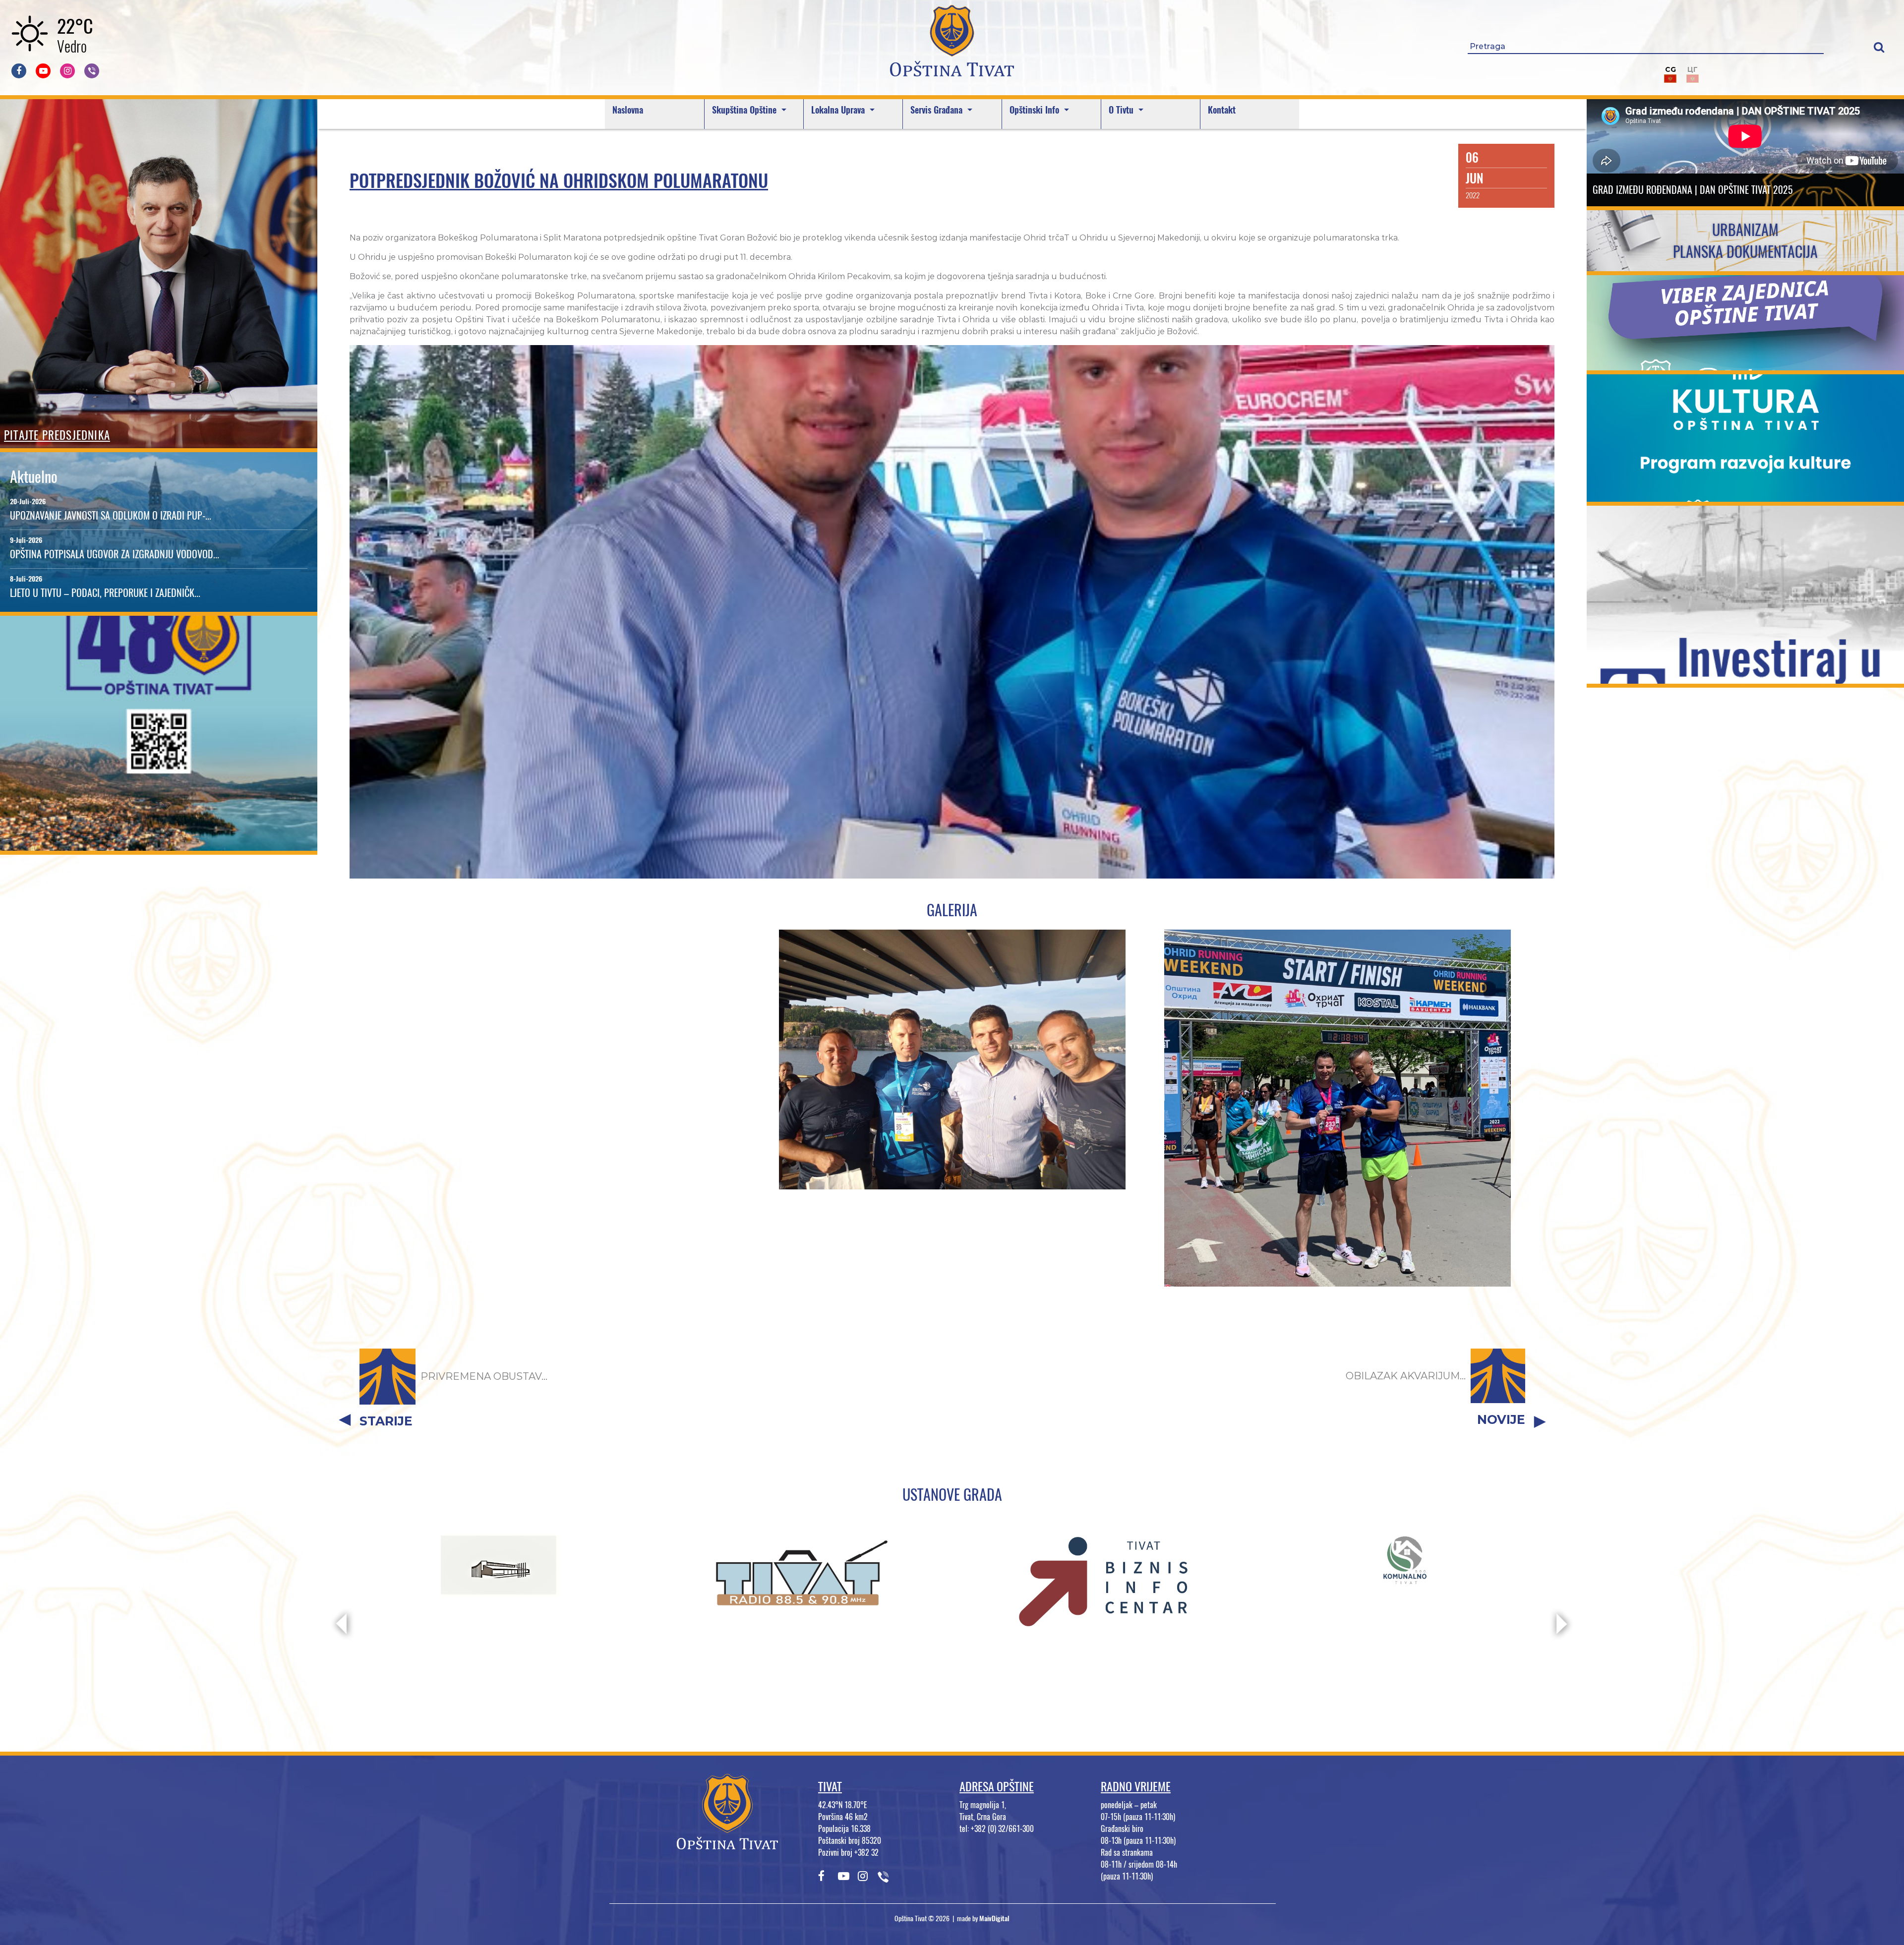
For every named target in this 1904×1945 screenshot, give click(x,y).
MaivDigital (994, 1918)
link (159, 845)
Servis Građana (938, 110)
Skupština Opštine (745, 110)
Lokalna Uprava (839, 110)
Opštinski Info (1036, 110)
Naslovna (628, 110)
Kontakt (1222, 110)
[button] (1879, 47)
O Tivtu (1122, 110)
